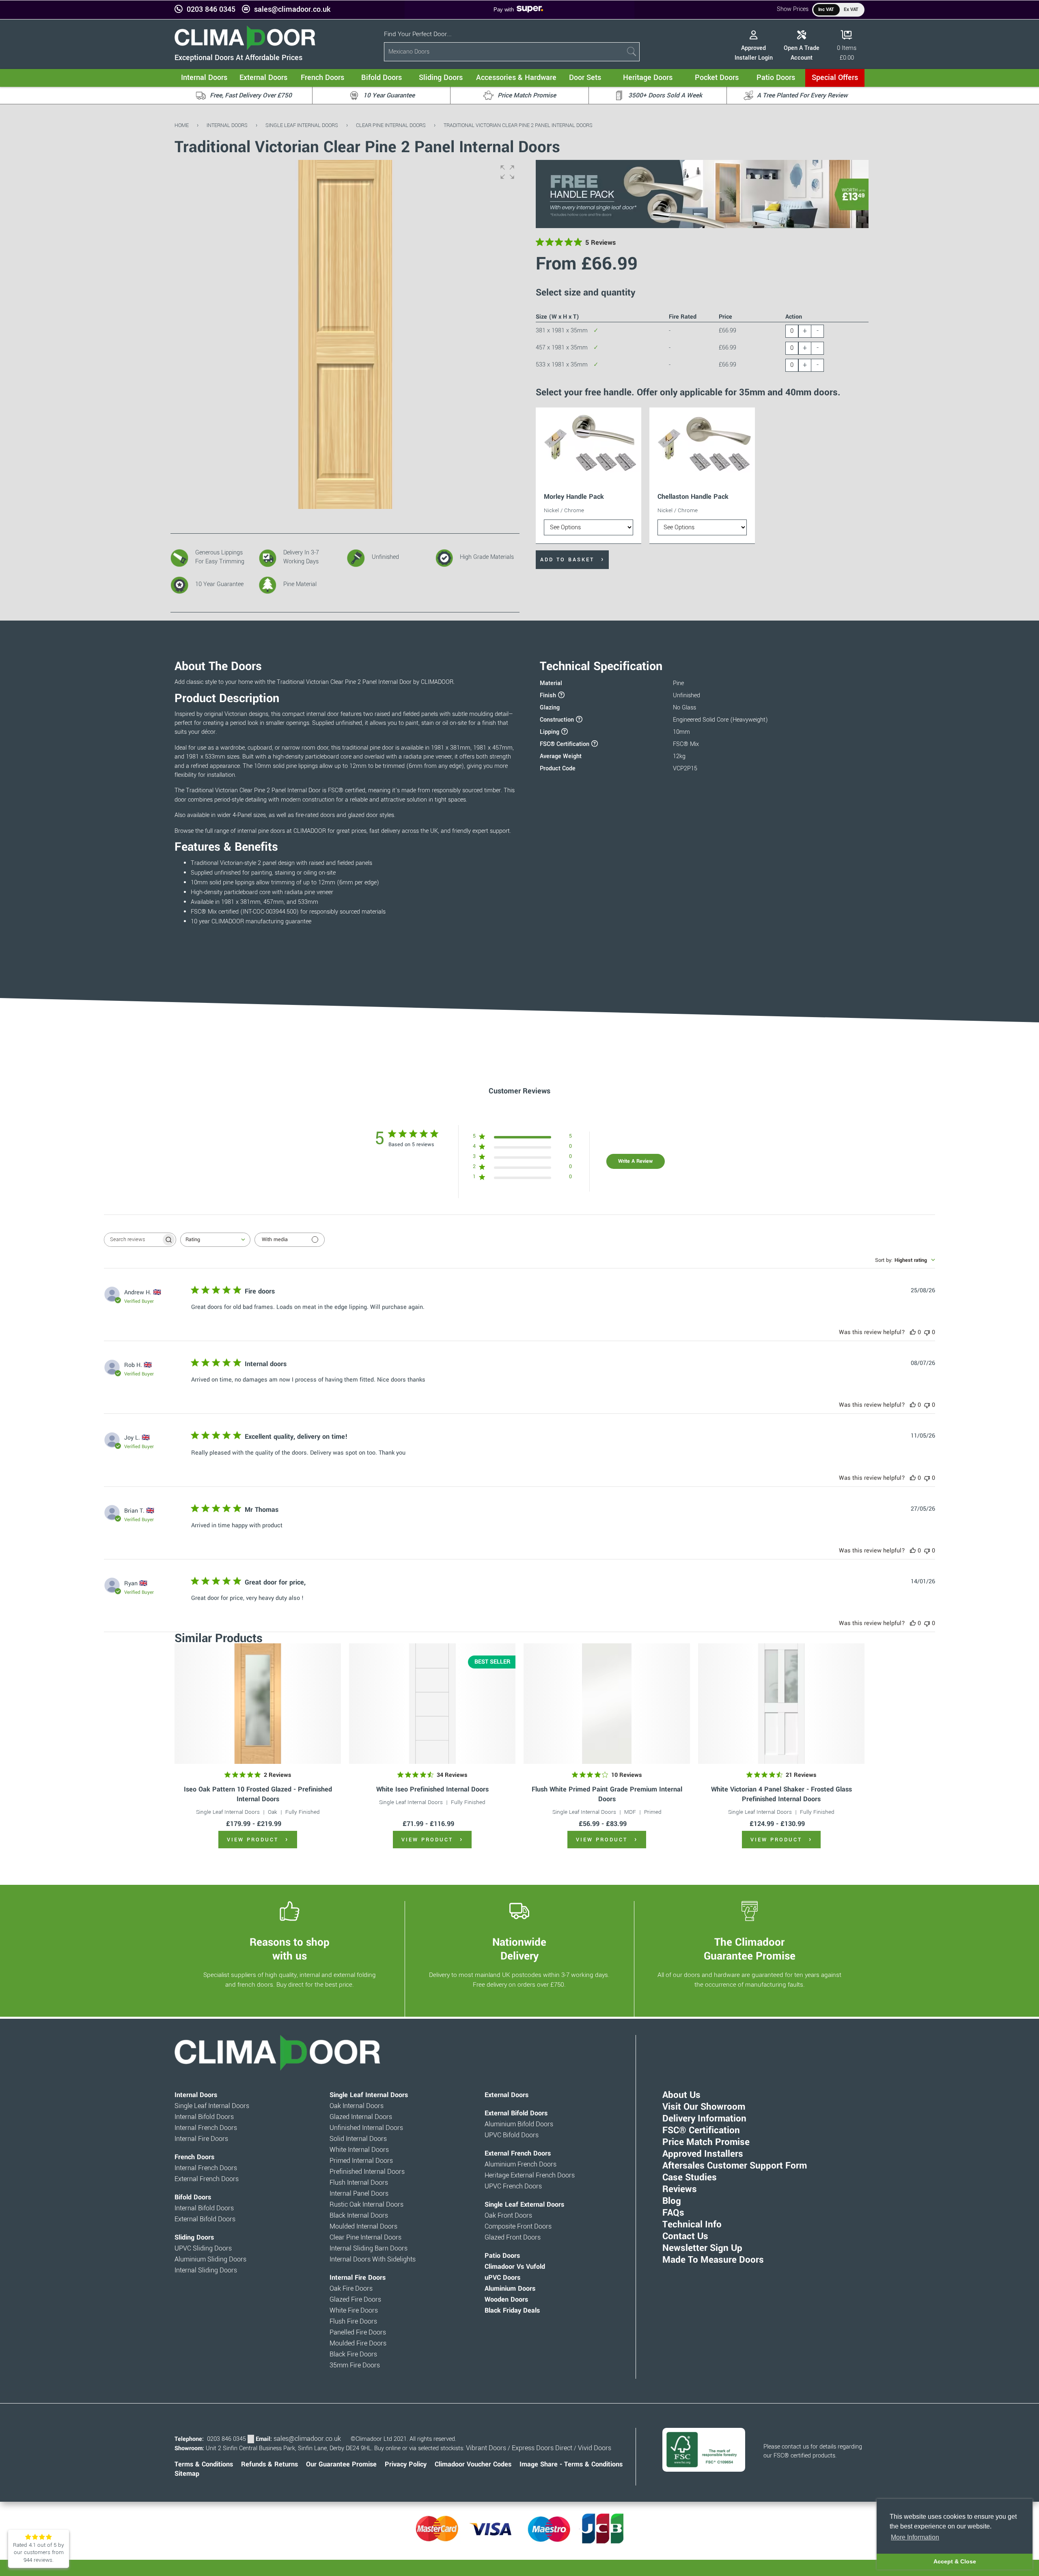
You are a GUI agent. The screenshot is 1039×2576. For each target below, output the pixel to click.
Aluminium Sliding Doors (210, 2259)
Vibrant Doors (486, 2448)
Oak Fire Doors (351, 2289)
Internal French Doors (206, 2128)
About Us (681, 2095)
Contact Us (685, 2236)
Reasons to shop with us (290, 1949)
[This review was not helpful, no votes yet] (927, 1332)
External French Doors (207, 2179)
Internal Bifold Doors (204, 2117)
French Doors (194, 2157)
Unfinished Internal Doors (366, 2128)
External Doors (507, 2095)
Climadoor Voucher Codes (473, 2464)
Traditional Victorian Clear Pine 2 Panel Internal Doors (518, 125)
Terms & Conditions (204, 2464)
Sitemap (187, 2474)
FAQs (673, 2213)
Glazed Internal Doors (361, 2117)
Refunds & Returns (269, 2464)
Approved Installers (703, 2154)
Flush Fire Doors (353, 2322)
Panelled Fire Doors (358, 2332)
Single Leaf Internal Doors (302, 125)
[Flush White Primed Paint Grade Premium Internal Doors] (607, 1704)
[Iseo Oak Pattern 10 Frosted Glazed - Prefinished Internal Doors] (258, 1704)
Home (182, 125)
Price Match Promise (706, 2142)
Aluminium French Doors (521, 2164)
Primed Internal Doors (361, 2161)
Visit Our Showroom (704, 2107)
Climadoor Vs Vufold (515, 2267)
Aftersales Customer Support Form (735, 2166)
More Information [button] (915, 2537)
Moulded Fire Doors (358, 2343)
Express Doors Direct (542, 2448)
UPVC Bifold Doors (512, 2135)
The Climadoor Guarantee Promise (750, 1949)
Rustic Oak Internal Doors (366, 2205)
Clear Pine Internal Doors (391, 125)
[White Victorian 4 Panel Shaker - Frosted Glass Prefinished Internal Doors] (781, 1704)
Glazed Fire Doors (355, 2300)
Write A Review (635, 1161)
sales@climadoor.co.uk (292, 10)
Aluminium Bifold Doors (519, 2124)
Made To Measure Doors (713, 2260)
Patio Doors (502, 2256)
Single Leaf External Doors (524, 2205)
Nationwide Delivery (519, 1949)
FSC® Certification (701, 2130)
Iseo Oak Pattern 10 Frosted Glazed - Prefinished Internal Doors (258, 1794)
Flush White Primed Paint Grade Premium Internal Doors (607, 1794)
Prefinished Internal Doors (367, 2172)
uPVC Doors (502, 2278)
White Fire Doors (354, 2311)
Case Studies (690, 2177)
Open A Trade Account (802, 53)
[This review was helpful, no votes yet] (913, 1332)
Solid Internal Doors (358, 2139)
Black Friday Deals (512, 2311)
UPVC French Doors (513, 2186)
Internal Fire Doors (201, 2139)
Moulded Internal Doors (363, 2227)
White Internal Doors (359, 2150)
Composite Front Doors (518, 2227)
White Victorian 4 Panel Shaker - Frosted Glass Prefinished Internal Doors (781, 1794)
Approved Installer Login (754, 53)
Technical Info (692, 2225)
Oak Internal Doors (357, 2106)
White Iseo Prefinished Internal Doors (432, 1789)
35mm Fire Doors (355, 2365)
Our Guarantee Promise (341, 2464)
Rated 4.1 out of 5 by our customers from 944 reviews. (39, 2552)
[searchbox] (133, 1240)
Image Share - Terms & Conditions (571, 2464)
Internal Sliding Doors (206, 2270)
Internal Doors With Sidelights (373, 2259)
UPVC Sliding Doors (203, 2248)
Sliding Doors (194, 2238)
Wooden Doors (506, 2300)
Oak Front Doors (508, 2216)
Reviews (680, 2189)
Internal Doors (227, 125)
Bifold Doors (193, 2197)
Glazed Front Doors (513, 2238)
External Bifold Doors (205, 2219)
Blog (672, 2201)
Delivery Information (704, 2119)
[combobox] (215, 1240)
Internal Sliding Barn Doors (369, 2248)
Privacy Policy (406, 2464)
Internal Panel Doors (359, 2194)
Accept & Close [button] (955, 2561)
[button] (507, 172)
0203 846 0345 (211, 10)
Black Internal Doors (359, 2216)
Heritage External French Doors (530, 2175)
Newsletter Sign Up (702, 2248)
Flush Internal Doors (359, 2183)
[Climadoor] (245, 48)
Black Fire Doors (353, 2354)
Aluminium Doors (510, 2289)
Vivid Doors (595, 2448)
